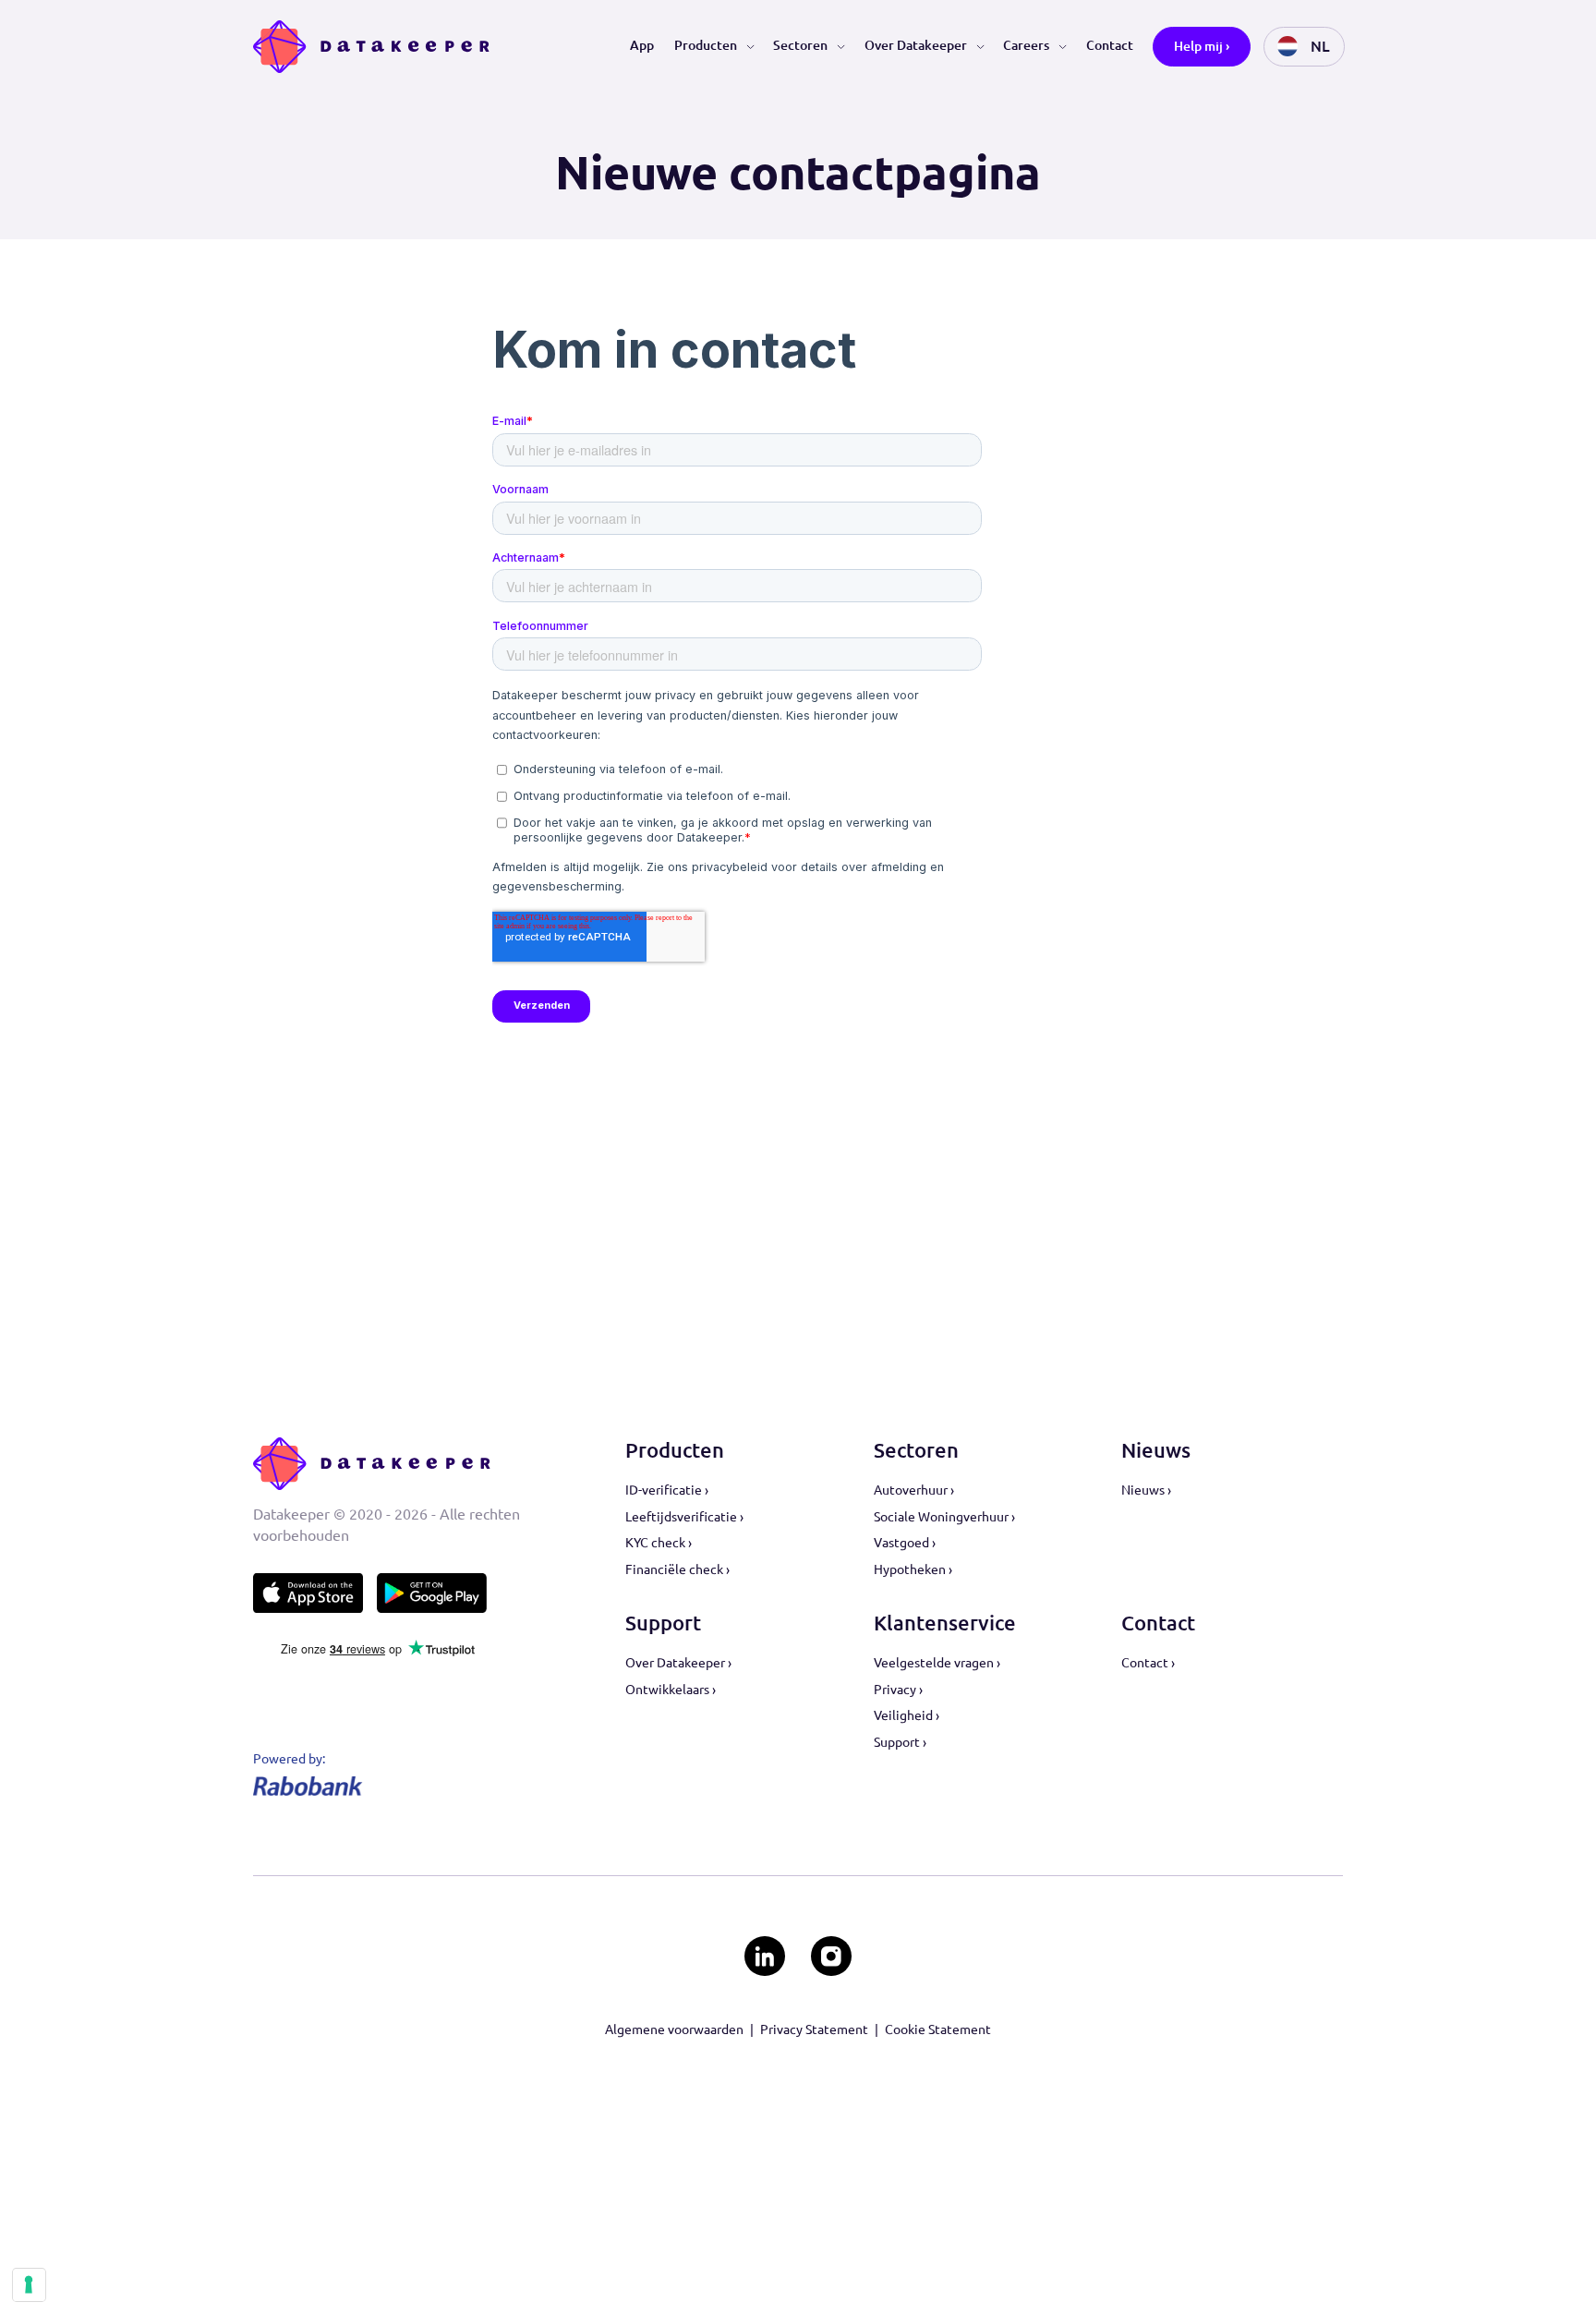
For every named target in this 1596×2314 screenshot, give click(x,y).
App (642, 45)
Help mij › (1202, 46)
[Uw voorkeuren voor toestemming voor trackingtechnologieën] (29, 2284)
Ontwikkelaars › (671, 1690)
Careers (1026, 45)
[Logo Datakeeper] (372, 47)
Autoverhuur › (914, 1490)
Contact (1110, 45)
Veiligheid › (907, 1715)
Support (663, 1623)
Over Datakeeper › (678, 1663)
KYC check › (659, 1543)
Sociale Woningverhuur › (944, 1517)
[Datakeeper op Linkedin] (764, 1956)
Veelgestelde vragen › (937, 1663)
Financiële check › (677, 1569)
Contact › (1148, 1663)
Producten (706, 45)
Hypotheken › (913, 1569)
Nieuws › (1146, 1490)
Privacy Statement (814, 2029)
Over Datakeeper (916, 45)
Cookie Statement (938, 2029)
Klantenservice (945, 1623)
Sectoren (800, 45)
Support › (900, 1742)
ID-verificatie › (667, 1490)
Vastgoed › (905, 1543)
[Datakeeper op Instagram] (831, 1956)
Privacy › (898, 1690)
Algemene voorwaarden (674, 2029)
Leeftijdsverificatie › (684, 1517)
